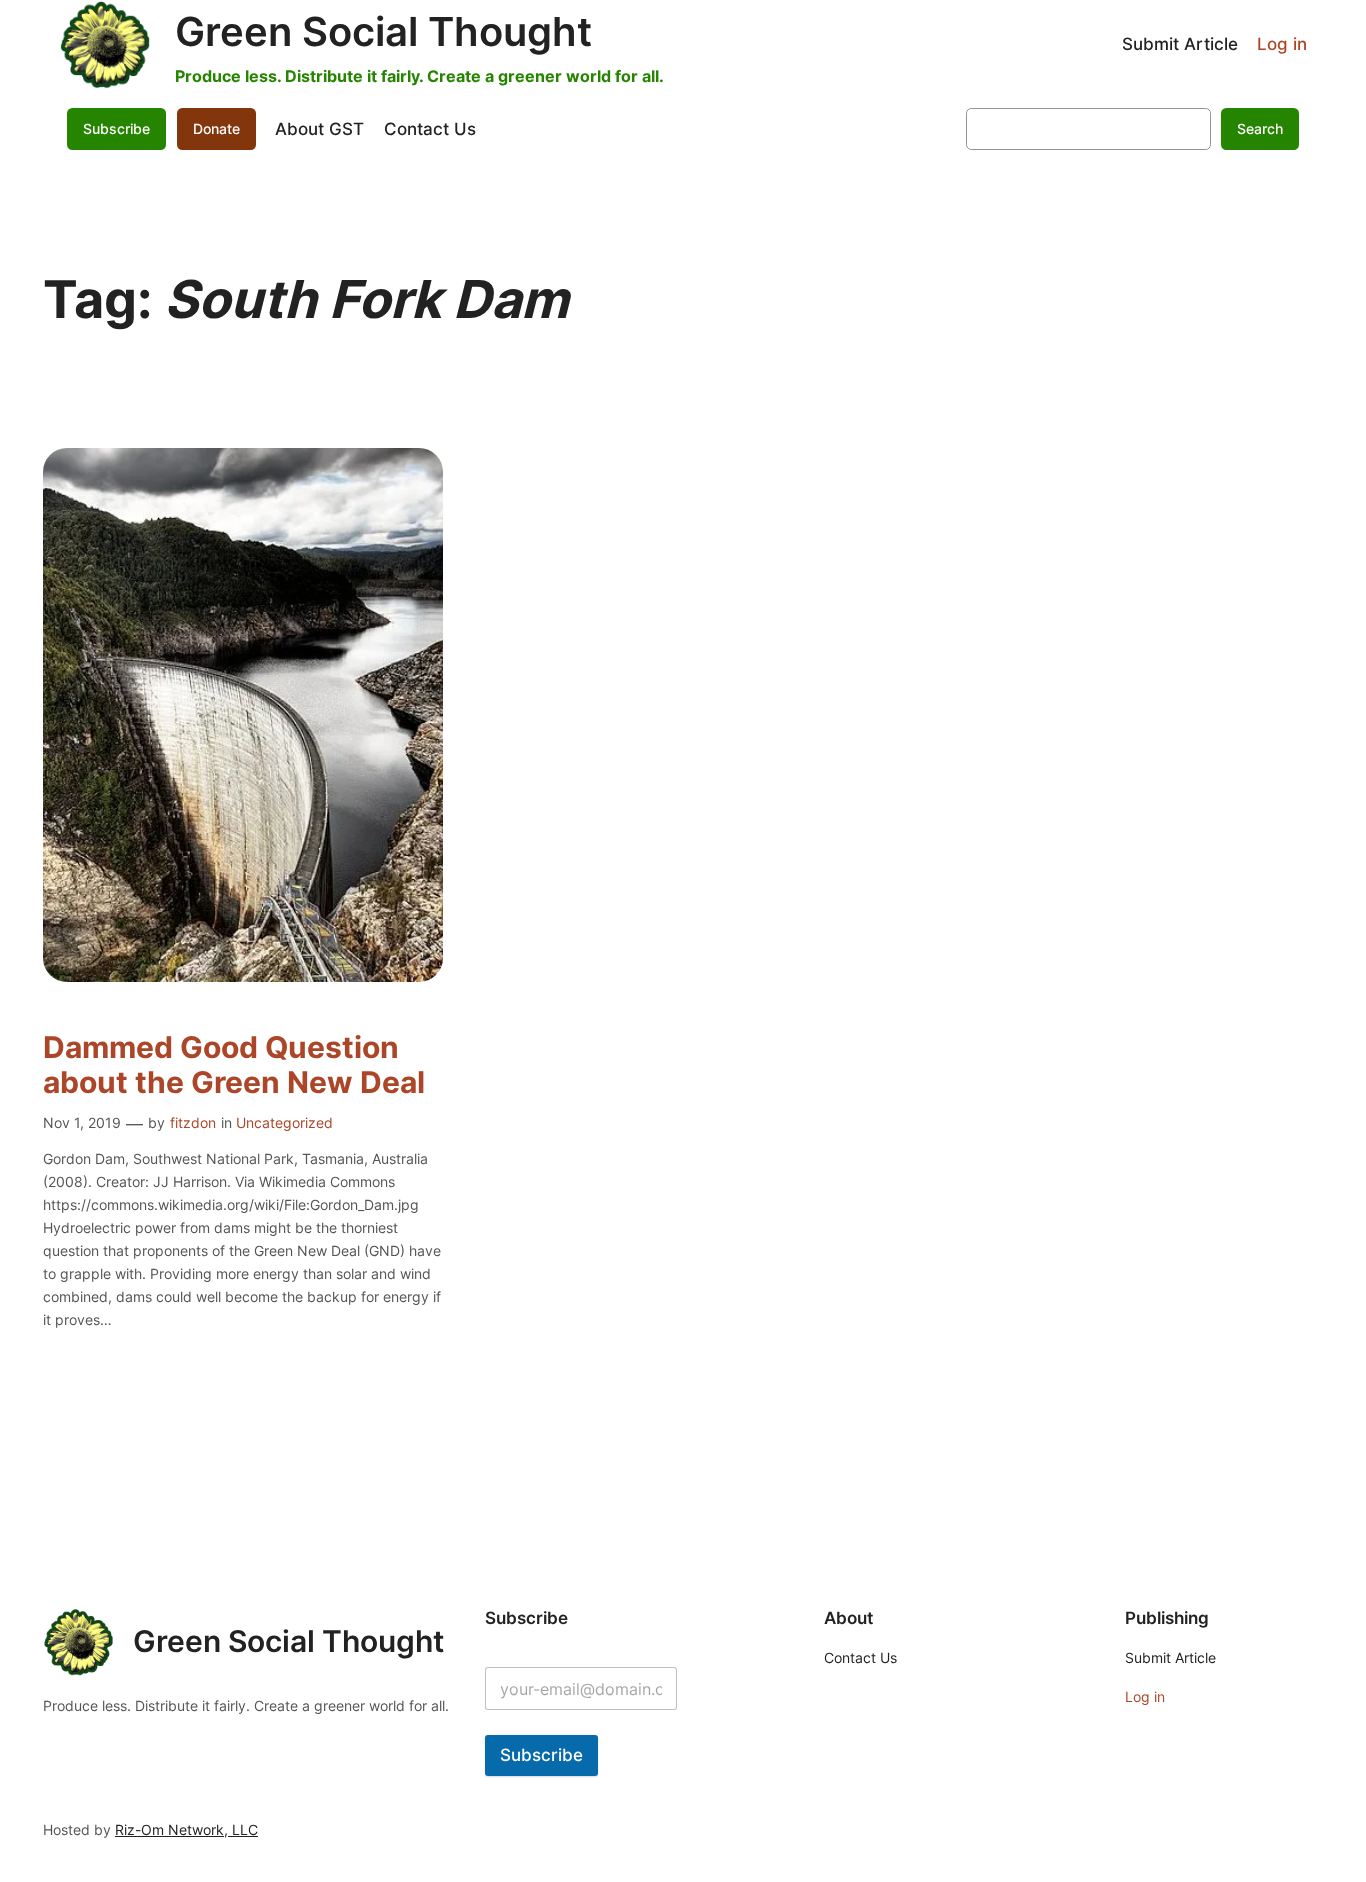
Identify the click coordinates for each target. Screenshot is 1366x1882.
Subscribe (541, 1755)
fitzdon (193, 1122)
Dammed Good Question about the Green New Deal (234, 1065)
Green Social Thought (383, 31)
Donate (216, 128)
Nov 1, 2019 (82, 1122)
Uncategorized (284, 1122)
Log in (1282, 44)
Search (1260, 128)
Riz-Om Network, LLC (186, 1829)
